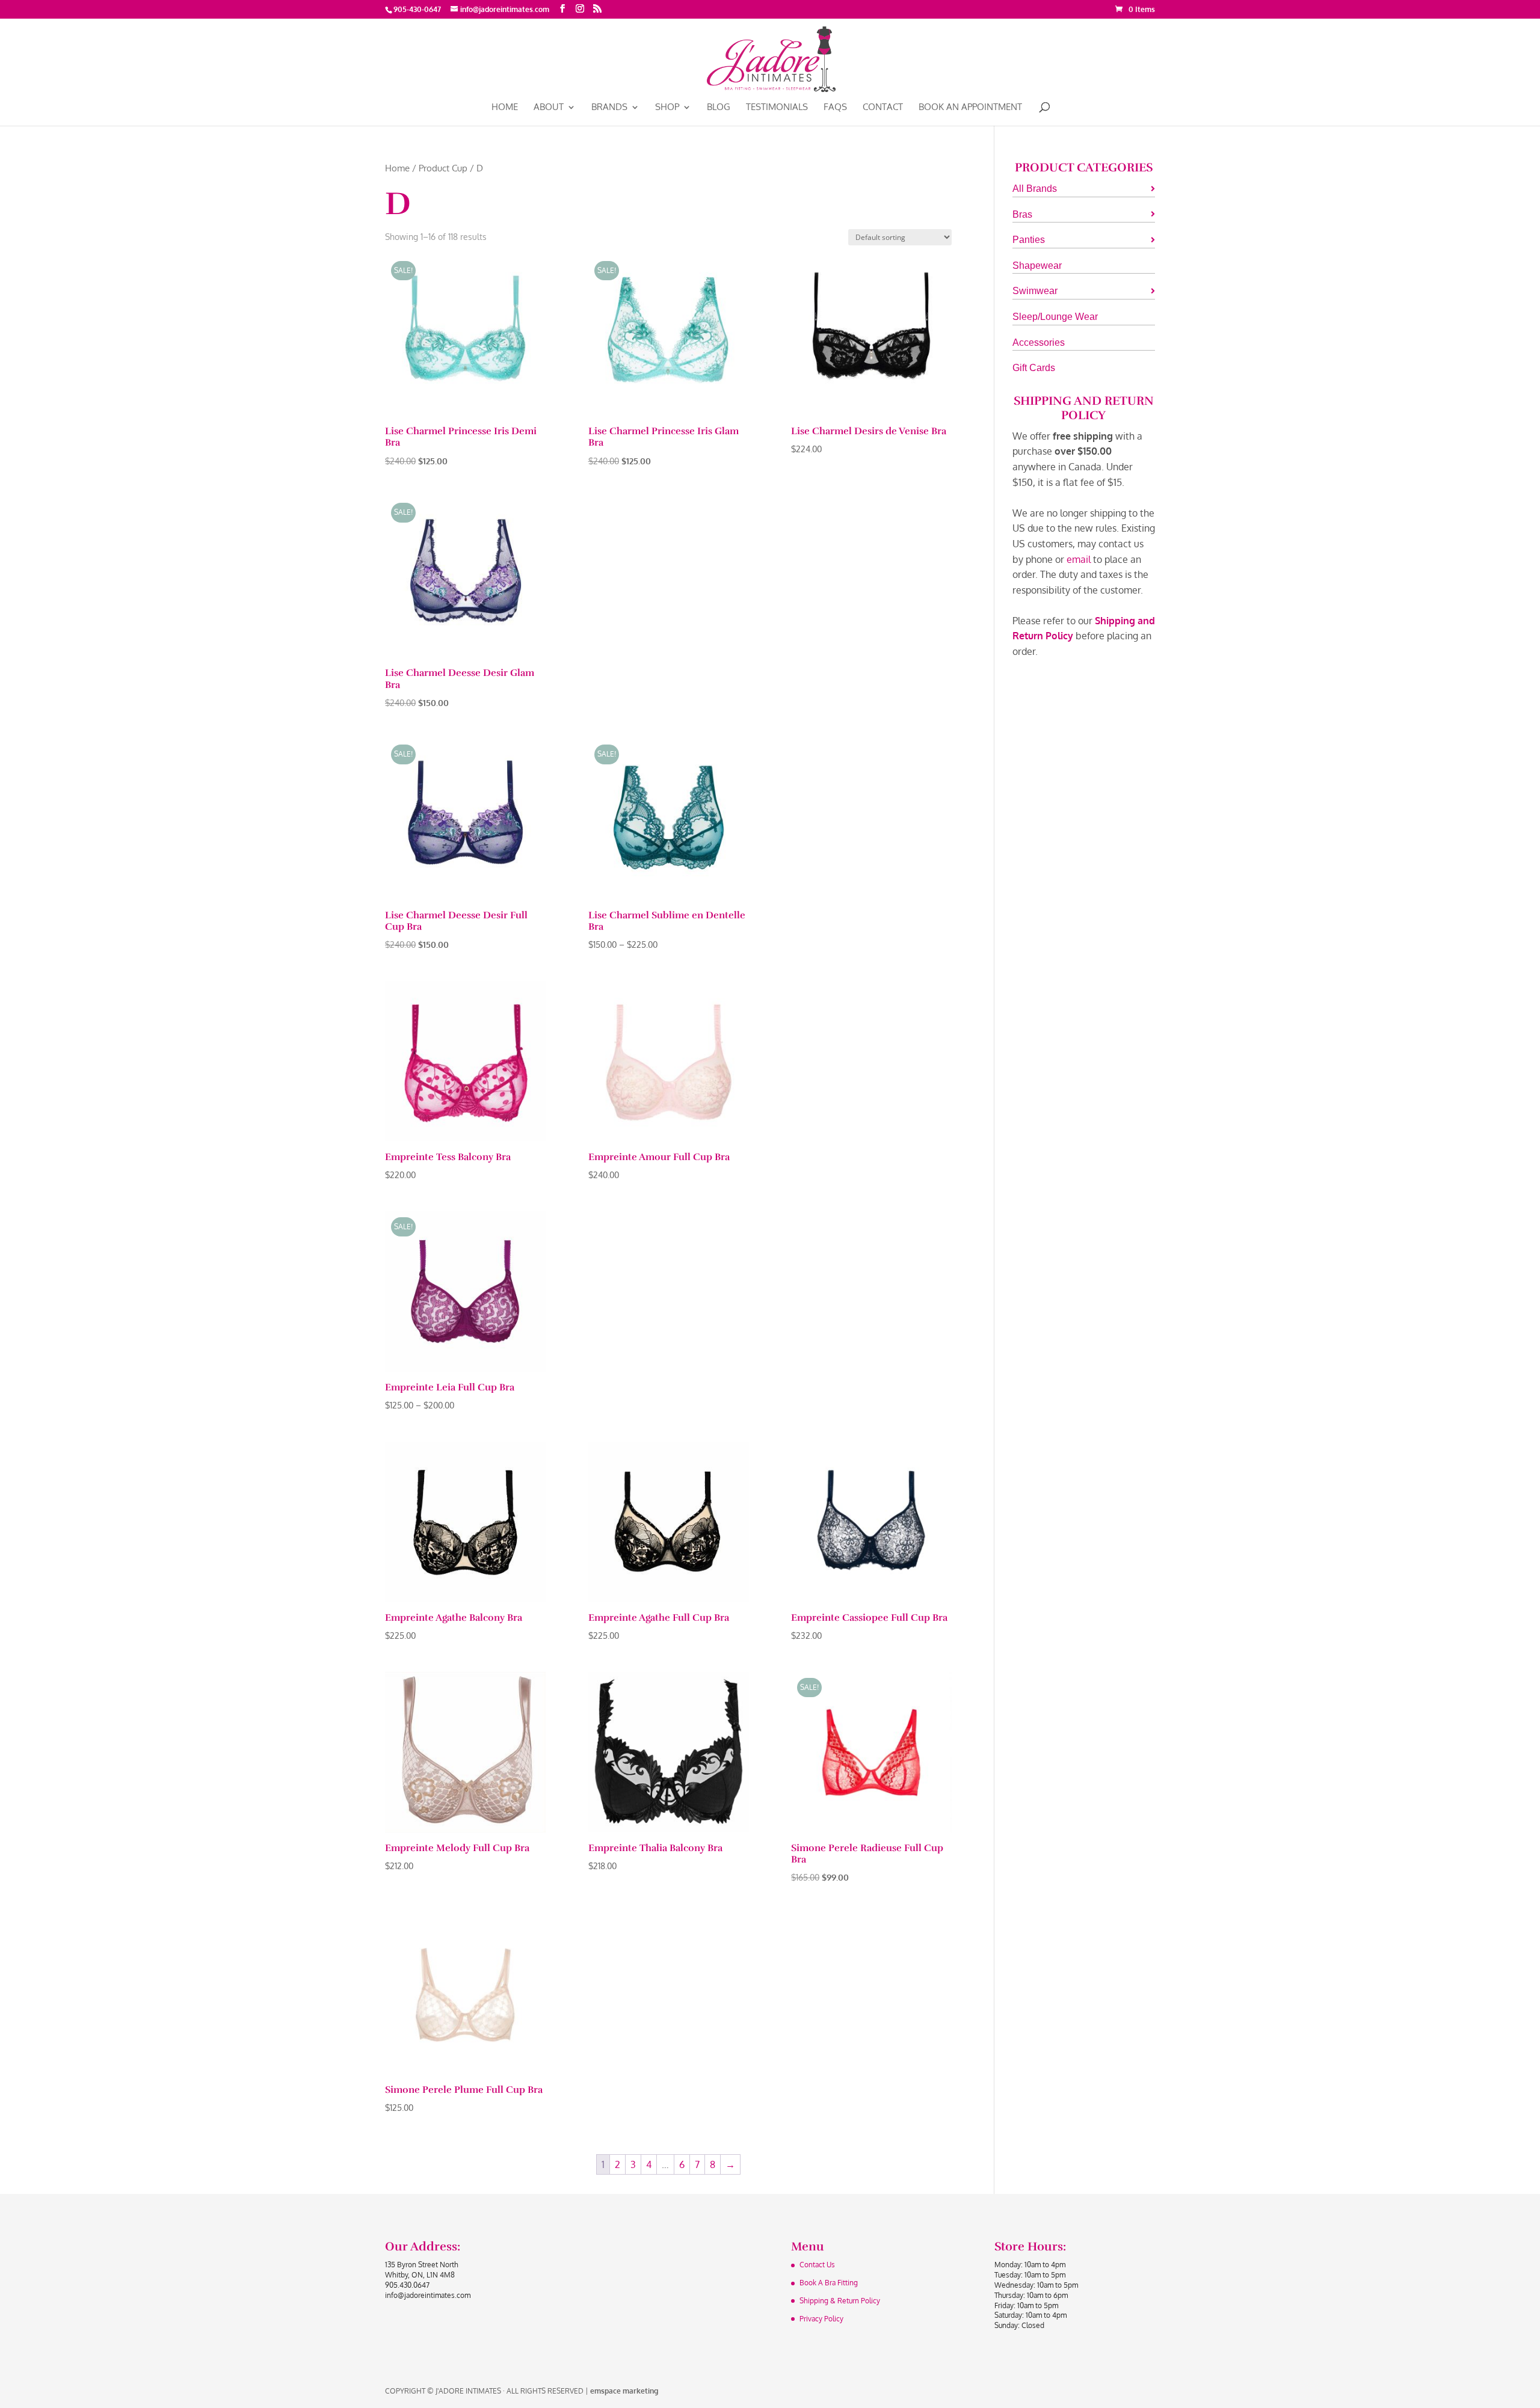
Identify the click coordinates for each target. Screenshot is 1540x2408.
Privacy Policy (821, 2319)
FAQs (835, 108)
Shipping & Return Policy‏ (840, 2301)
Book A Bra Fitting (829, 2283)
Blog (719, 108)
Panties (1029, 240)
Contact (883, 108)
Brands (609, 108)
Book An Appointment (970, 108)
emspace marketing (624, 2391)
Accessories (1039, 342)
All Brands (1035, 189)
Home (505, 108)
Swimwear (1035, 291)
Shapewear (1037, 266)
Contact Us (817, 2265)
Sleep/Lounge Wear (1055, 317)
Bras (1022, 214)
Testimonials (777, 108)
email (1079, 559)
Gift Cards (1034, 368)
